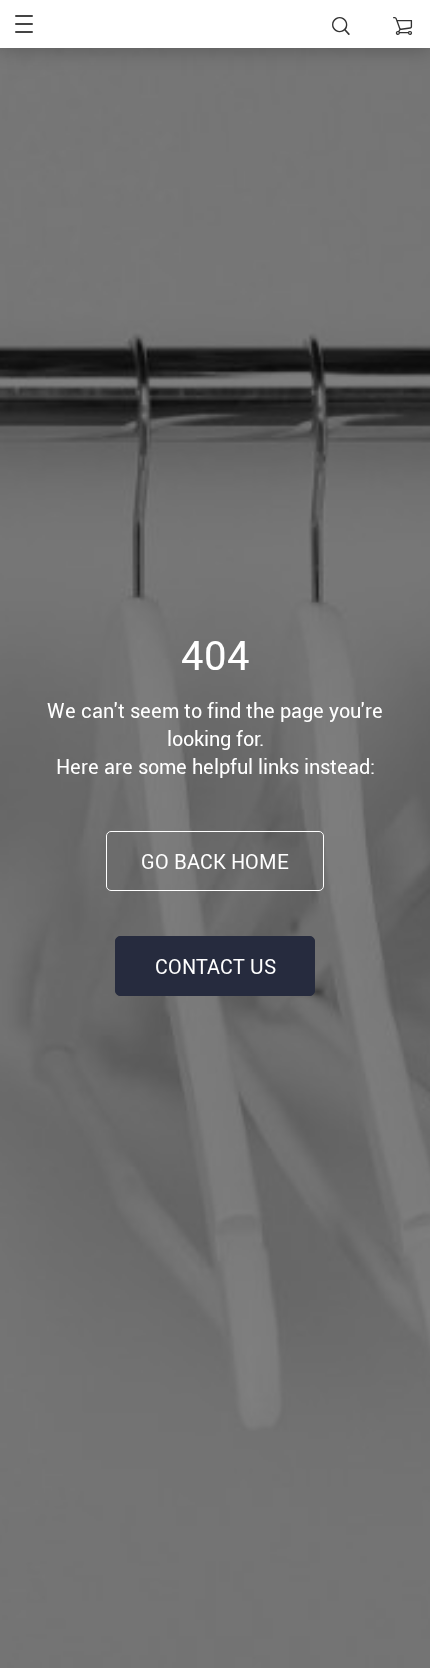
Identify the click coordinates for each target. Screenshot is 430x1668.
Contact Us (215, 966)
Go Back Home (215, 861)
